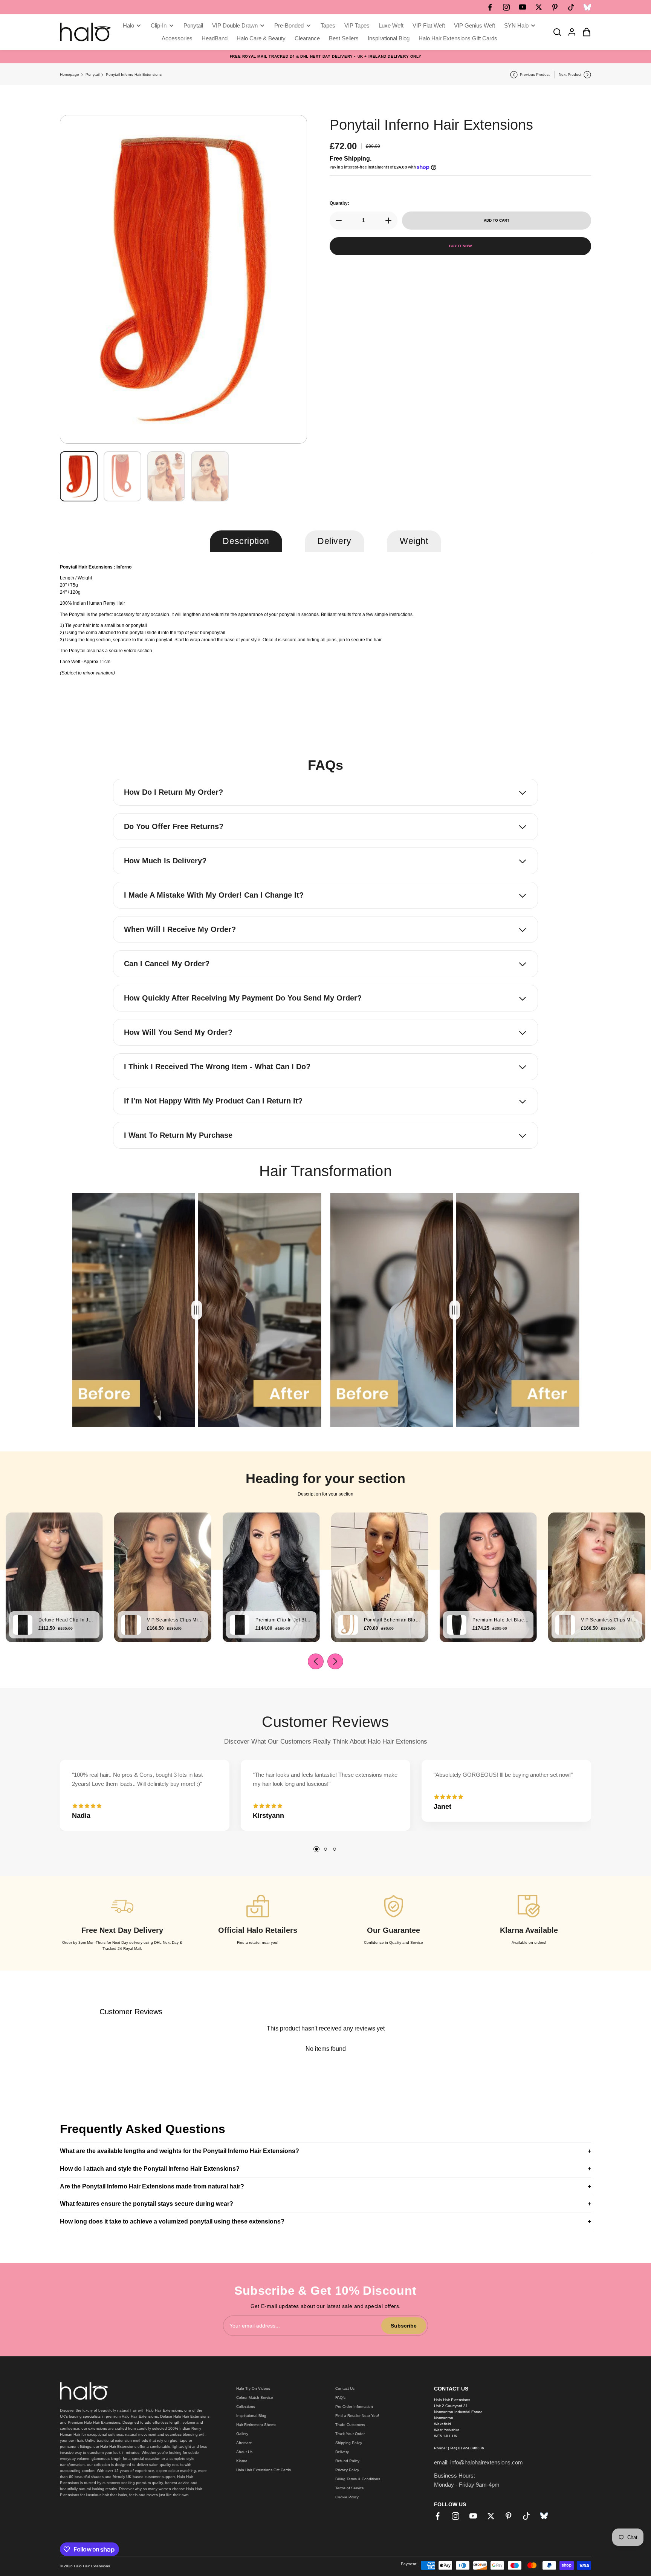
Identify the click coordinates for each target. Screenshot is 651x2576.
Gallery (242, 2434)
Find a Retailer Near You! (357, 2416)
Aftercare (244, 2443)
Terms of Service (350, 2488)
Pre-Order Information (354, 2407)
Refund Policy (347, 2461)
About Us (244, 2452)
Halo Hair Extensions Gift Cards (264, 2470)
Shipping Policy (349, 2443)
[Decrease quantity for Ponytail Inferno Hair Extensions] (336, 221)
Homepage (70, 74)
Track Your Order (350, 2434)
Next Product (570, 74)
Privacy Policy (347, 2470)
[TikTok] (571, 7)
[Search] (555, 32)
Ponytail (92, 74)
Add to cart (497, 220)
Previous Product (535, 74)
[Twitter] (539, 7)
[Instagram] (506, 7)
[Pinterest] (555, 7)
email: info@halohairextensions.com (478, 2462)
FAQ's (340, 2397)
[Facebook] (490, 7)
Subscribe (404, 2326)
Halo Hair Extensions (92, 2566)
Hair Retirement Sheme (256, 2425)
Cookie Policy (347, 2497)
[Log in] (570, 32)
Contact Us (345, 2388)
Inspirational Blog (251, 2416)
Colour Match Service (255, 2397)
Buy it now (460, 246)
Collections (246, 2407)
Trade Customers (350, 2425)
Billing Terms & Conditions (358, 2479)
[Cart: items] (584, 32)
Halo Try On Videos (253, 2388)
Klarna (242, 2461)
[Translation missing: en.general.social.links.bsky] (587, 7)
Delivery (342, 2452)
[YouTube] (523, 7)
